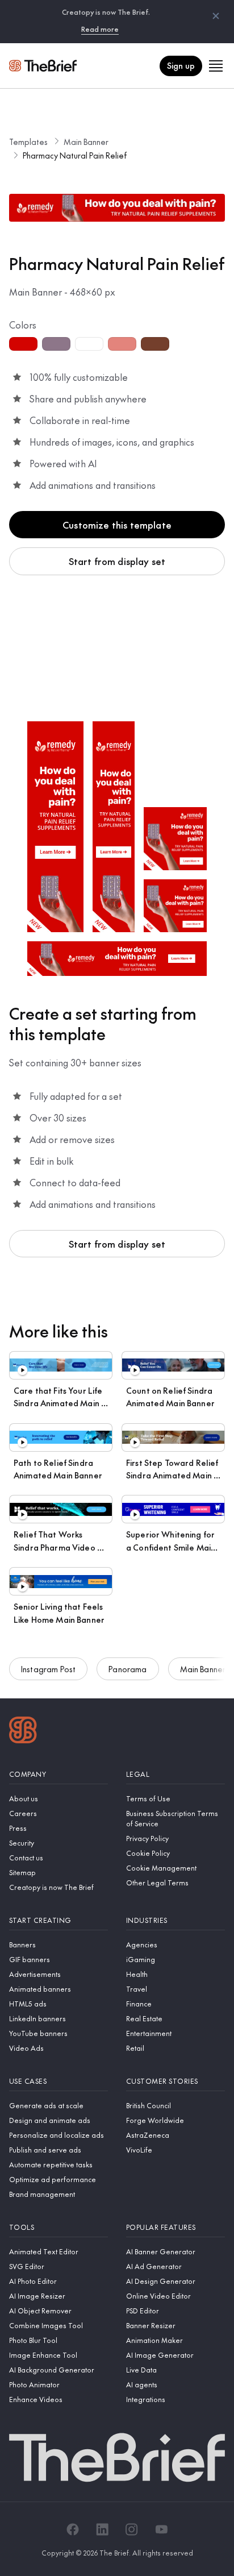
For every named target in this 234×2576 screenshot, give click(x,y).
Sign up (181, 65)
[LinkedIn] (102, 2529)
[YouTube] (161, 2529)
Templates (28, 142)
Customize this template (117, 525)
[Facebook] (73, 2529)
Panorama (128, 1669)
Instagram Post (48, 1669)
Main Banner (86, 142)
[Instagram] (132, 2529)
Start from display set (117, 561)
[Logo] (23, 1731)
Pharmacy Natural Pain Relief (75, 155)
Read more (100, 29)
